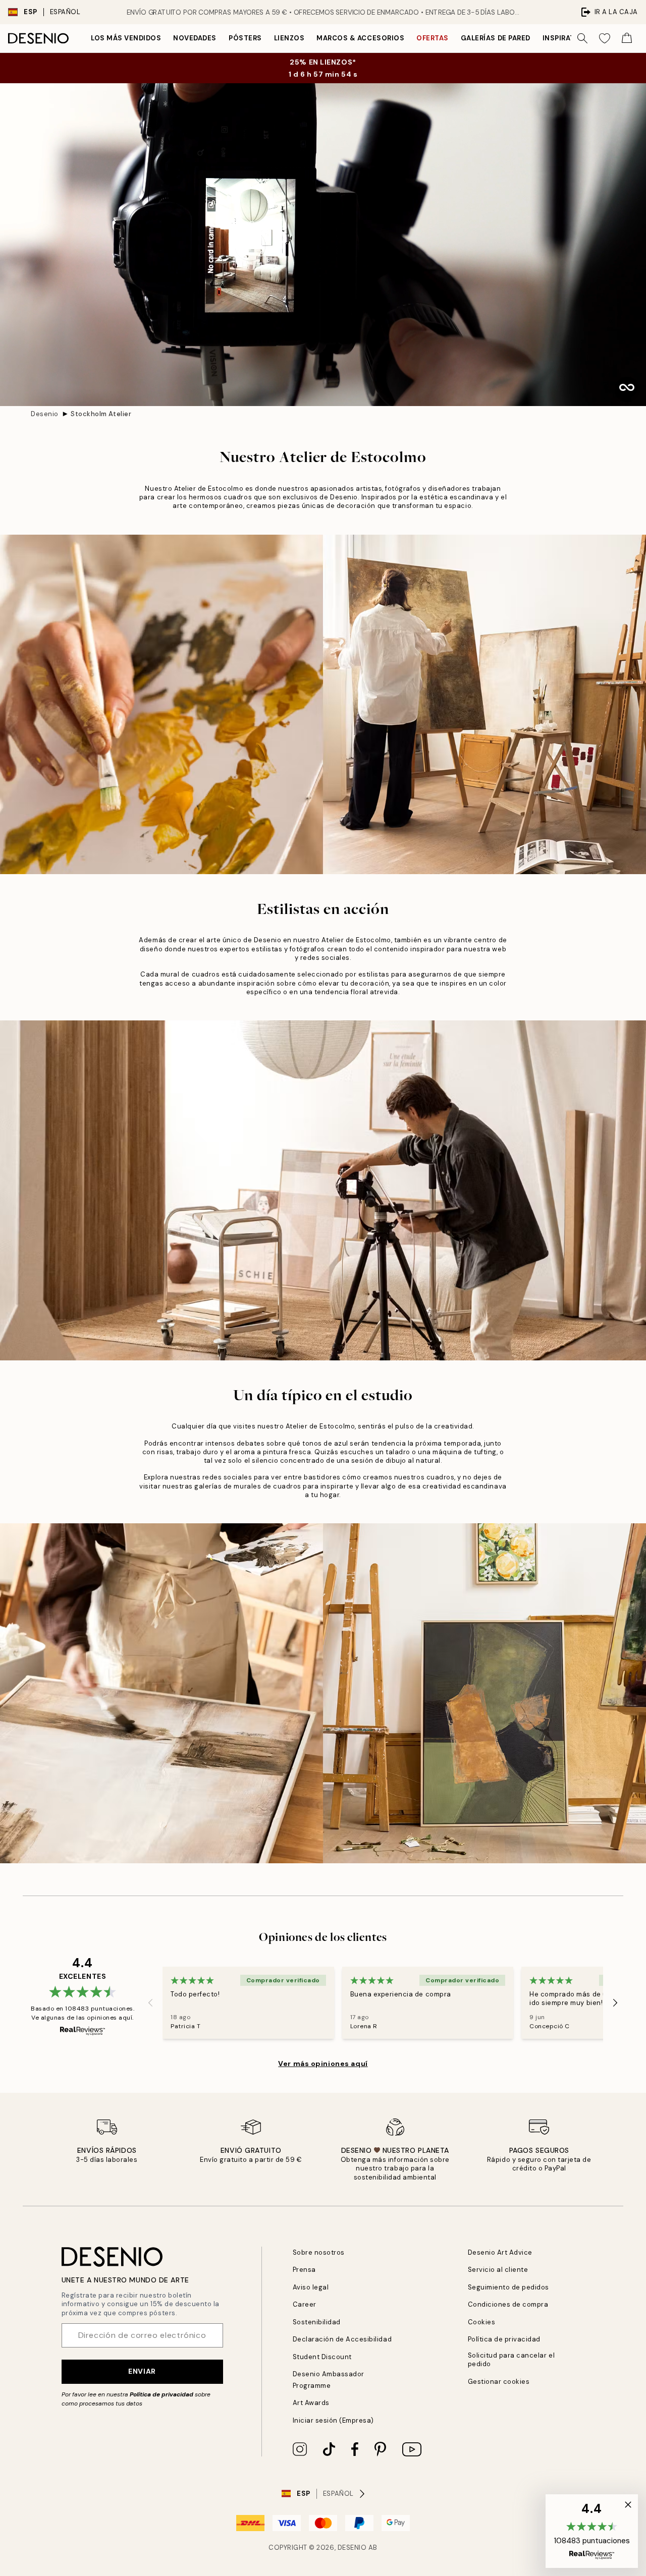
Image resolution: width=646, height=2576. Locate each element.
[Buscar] (582, 38)
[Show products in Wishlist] (605, 38)
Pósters (245, 38)
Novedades (195, 38)
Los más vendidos (126, 38)
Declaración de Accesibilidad (342, 2339)
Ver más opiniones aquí (323, 2064)
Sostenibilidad (317, 2322)
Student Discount (322, 2357)
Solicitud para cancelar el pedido (512, 2360)
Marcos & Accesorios (360, 38)
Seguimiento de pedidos (508, 2287)
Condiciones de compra (508, 2304)
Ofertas (433, 38)
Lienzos (289, 38)
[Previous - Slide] (150, 2002)
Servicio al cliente (498, 2270)
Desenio (45, 414)
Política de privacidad (161, 2394)
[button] (592, 2531)
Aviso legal (311, 2287)
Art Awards (311, 2403)
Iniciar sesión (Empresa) (333, 2420)
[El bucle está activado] (627, 387)
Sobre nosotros (319, 2252)
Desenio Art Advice (500, 2252)
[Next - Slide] (615, 2002)
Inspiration (566, 38)
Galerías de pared (496, 38)
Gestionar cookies (499, 2382)
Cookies (482, 2322)
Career (305, 2304)
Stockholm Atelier (101, 414)
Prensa (304, 2270)
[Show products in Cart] (627, 38)
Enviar (142, 2371)
